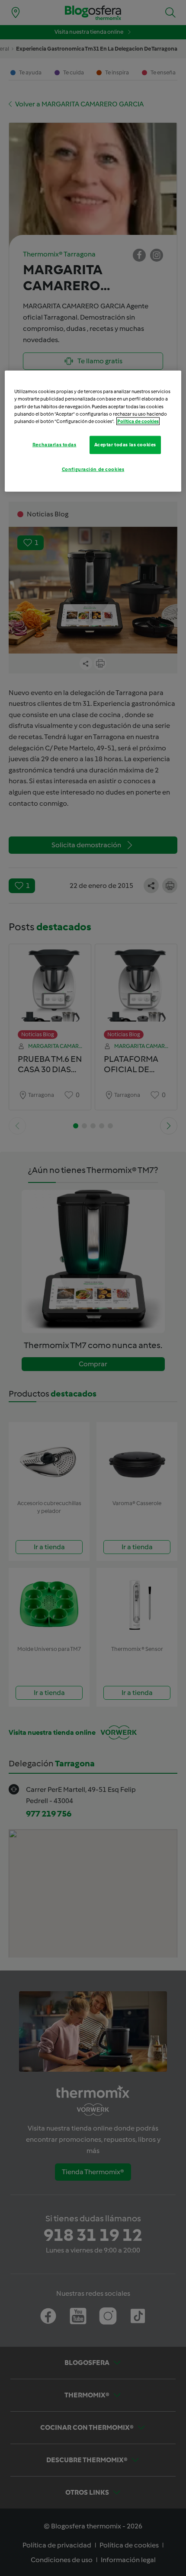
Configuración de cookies (93, 469)
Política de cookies (138, 421)
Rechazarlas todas (55, 444)
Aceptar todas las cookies (125, 444)
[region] (93, 431)
